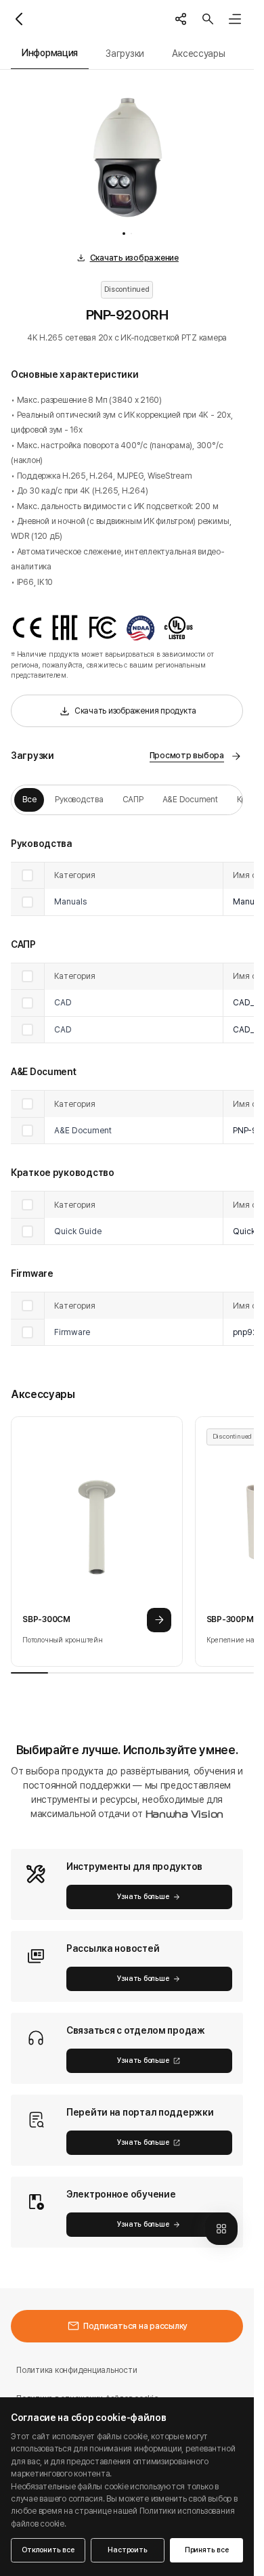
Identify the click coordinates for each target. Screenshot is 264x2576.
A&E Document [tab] (190, 799)
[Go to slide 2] (131, 234)
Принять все (207, 2550)
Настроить (127, 2550)
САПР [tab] (133, 799)
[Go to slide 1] (124, 234)
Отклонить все (48, 2550)
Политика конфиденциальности (76, 2370)
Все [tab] (29, 799)
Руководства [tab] (79, 799)
